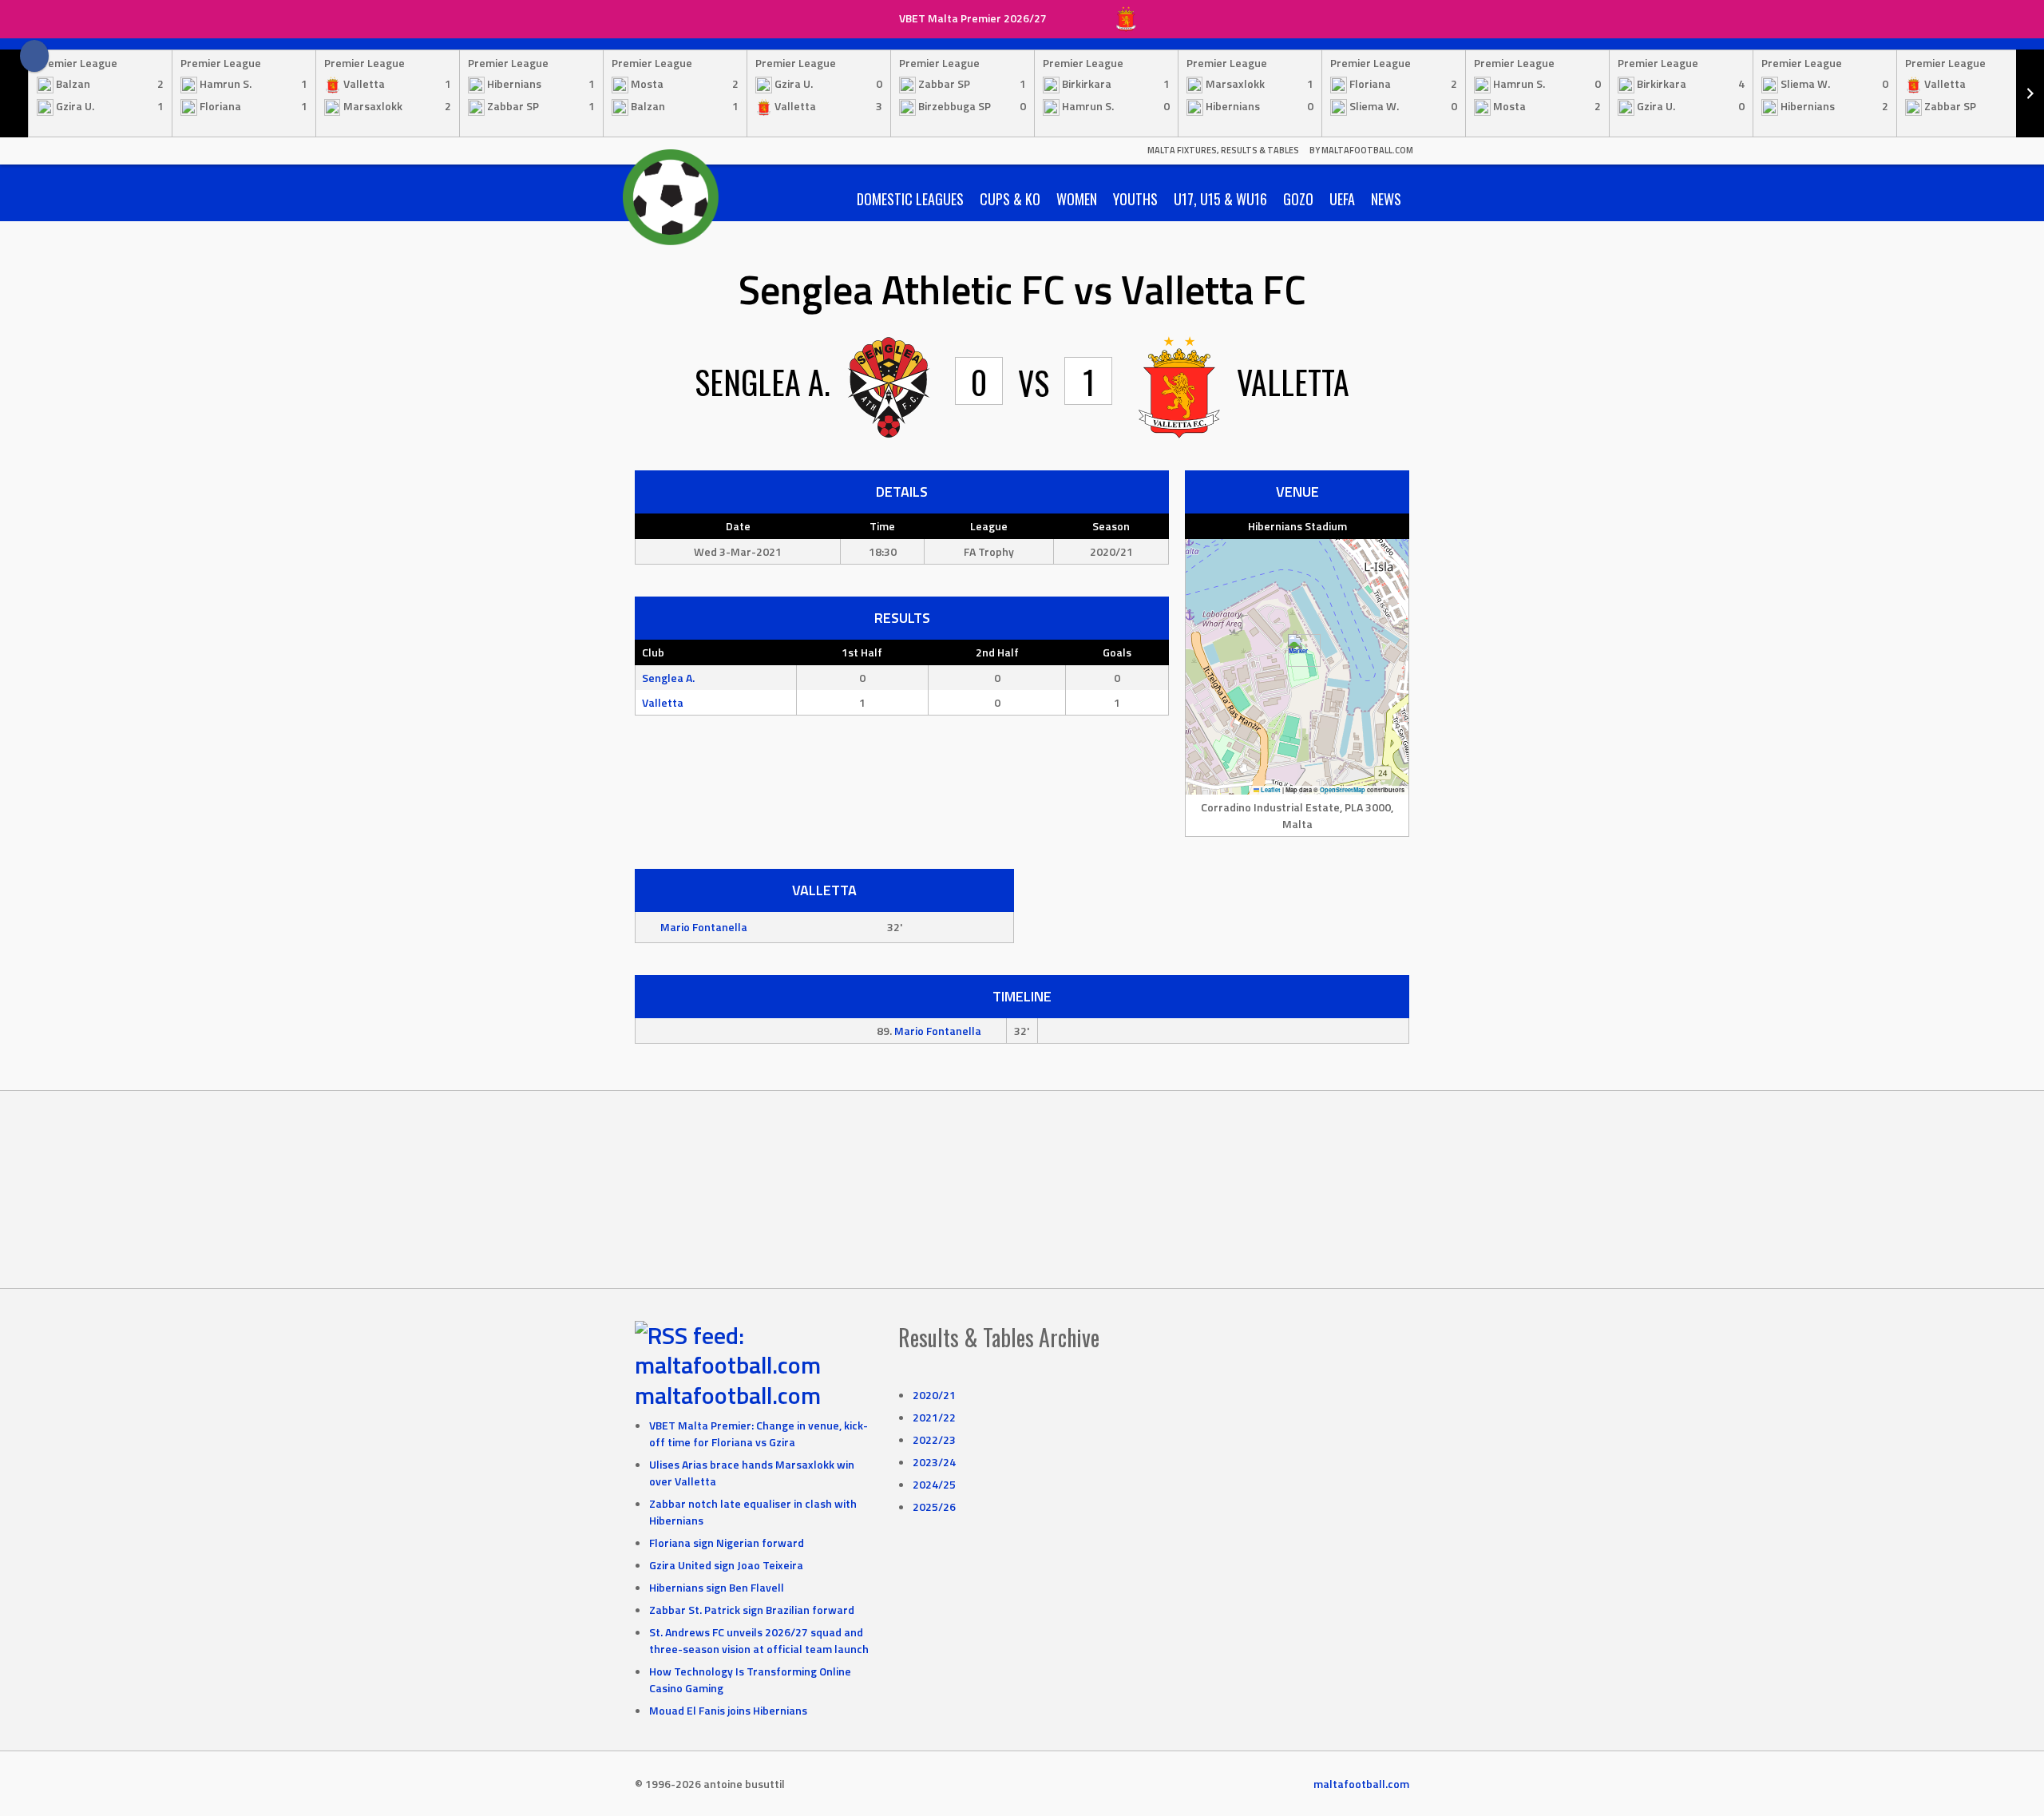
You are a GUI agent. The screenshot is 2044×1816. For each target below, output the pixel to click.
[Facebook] (34, 56)
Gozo (1298, 199)
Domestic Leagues (910, 199)
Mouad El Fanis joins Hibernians (728, 1710)
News (1386, 199)
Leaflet (1270, 790)
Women (1077, 199)
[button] (1298, 650)
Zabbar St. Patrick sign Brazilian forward (752, 1610)
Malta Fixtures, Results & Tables (1223, 150)
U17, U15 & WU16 (1220, 199)
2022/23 (934, 1439)
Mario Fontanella (704, 927)
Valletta (663, 702)
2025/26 (934, 1507)
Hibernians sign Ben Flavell (717, 1587)
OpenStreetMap (1343, 790)
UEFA (1342, 199)
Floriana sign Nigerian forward (727, 1542)
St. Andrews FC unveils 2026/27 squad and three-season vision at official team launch (759, 1640)
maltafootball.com (728, 1395)
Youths (1135, 199)
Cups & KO (1010, 199)
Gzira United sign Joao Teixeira (726, 1565)
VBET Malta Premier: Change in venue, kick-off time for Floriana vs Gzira (759, 1433)
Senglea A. (668, 678)
